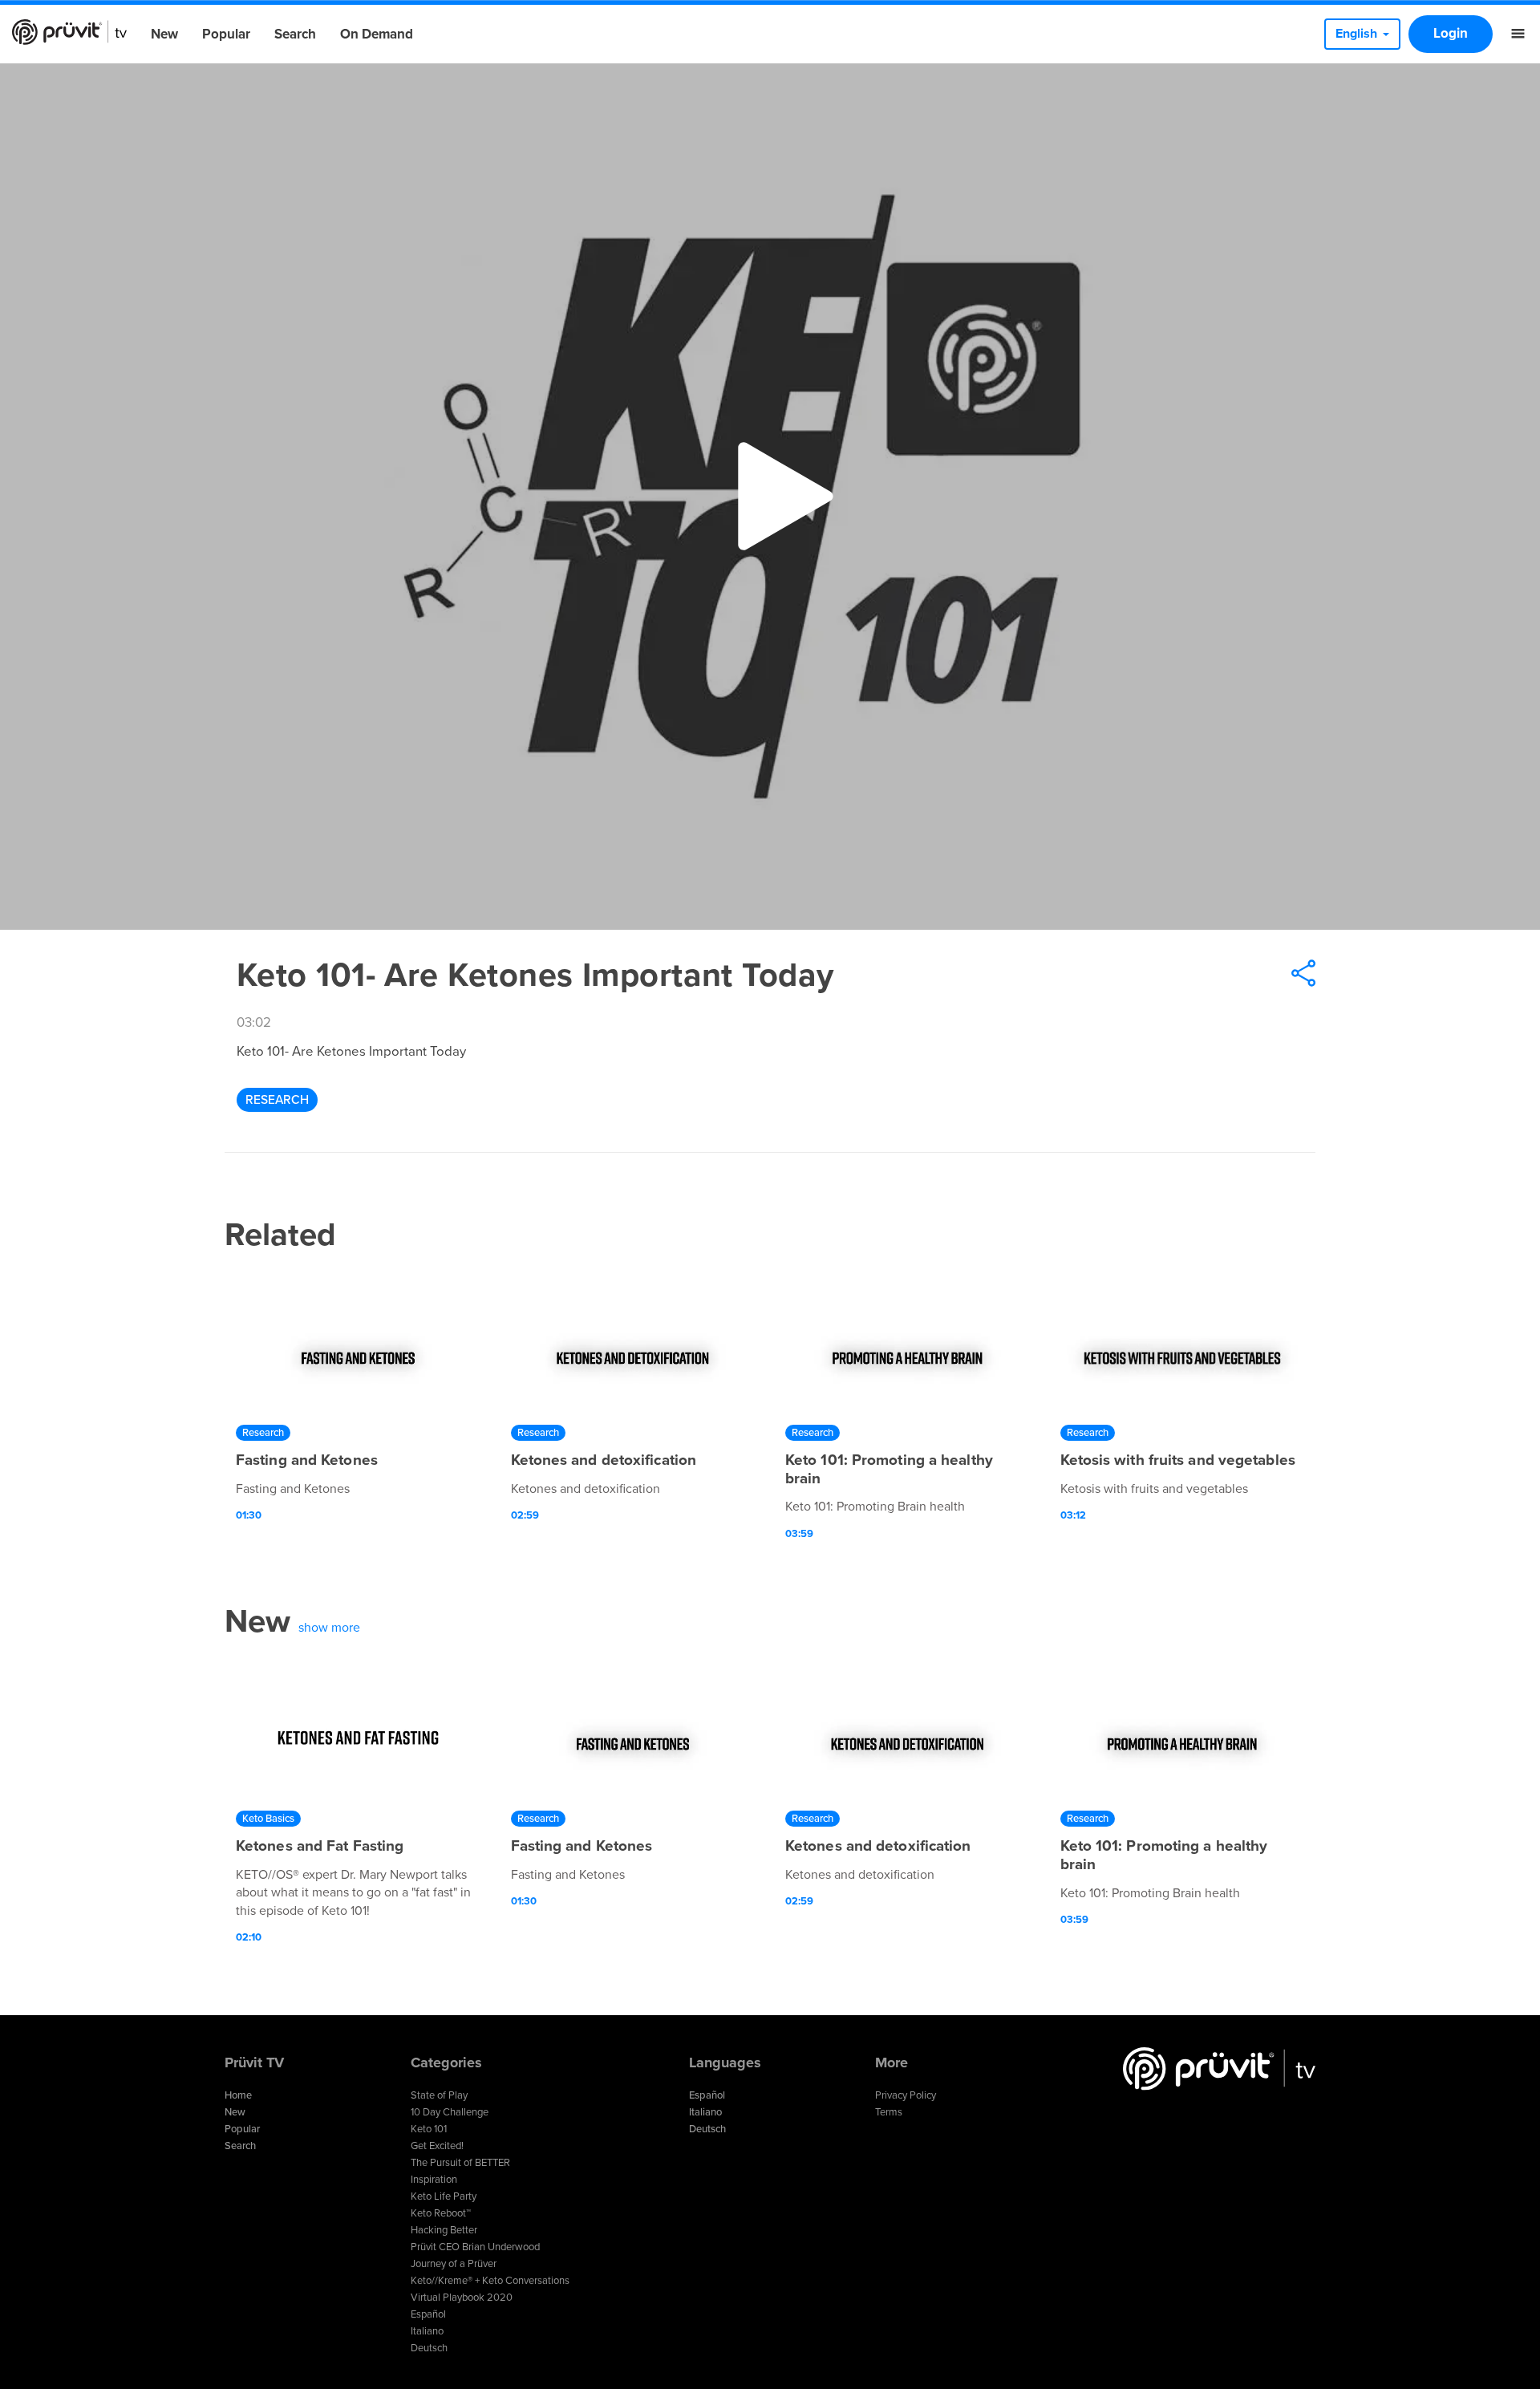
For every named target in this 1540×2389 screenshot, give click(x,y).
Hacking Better (444, 2230)
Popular (226, 34)
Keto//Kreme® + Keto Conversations (490, 2281)
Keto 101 (429, 2129)
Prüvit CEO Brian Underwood (475, 2247)
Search (295, 34)
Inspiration (434, 2180)
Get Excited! (437, 2146)
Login (1451, 33)
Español (428, 2314)
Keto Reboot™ (441, 2213)
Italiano (427, 2331)
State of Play (439, 2095)
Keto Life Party (444, 2196)
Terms (889, 2112)
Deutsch (429, 2348)
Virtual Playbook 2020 (462, 2298)
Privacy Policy (906, 2095)
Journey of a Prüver (454, 2264)
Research (277, 1100)
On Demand (377, 34)
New (164, 34)
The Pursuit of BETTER (460, 2163)
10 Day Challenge (450, 2112)
